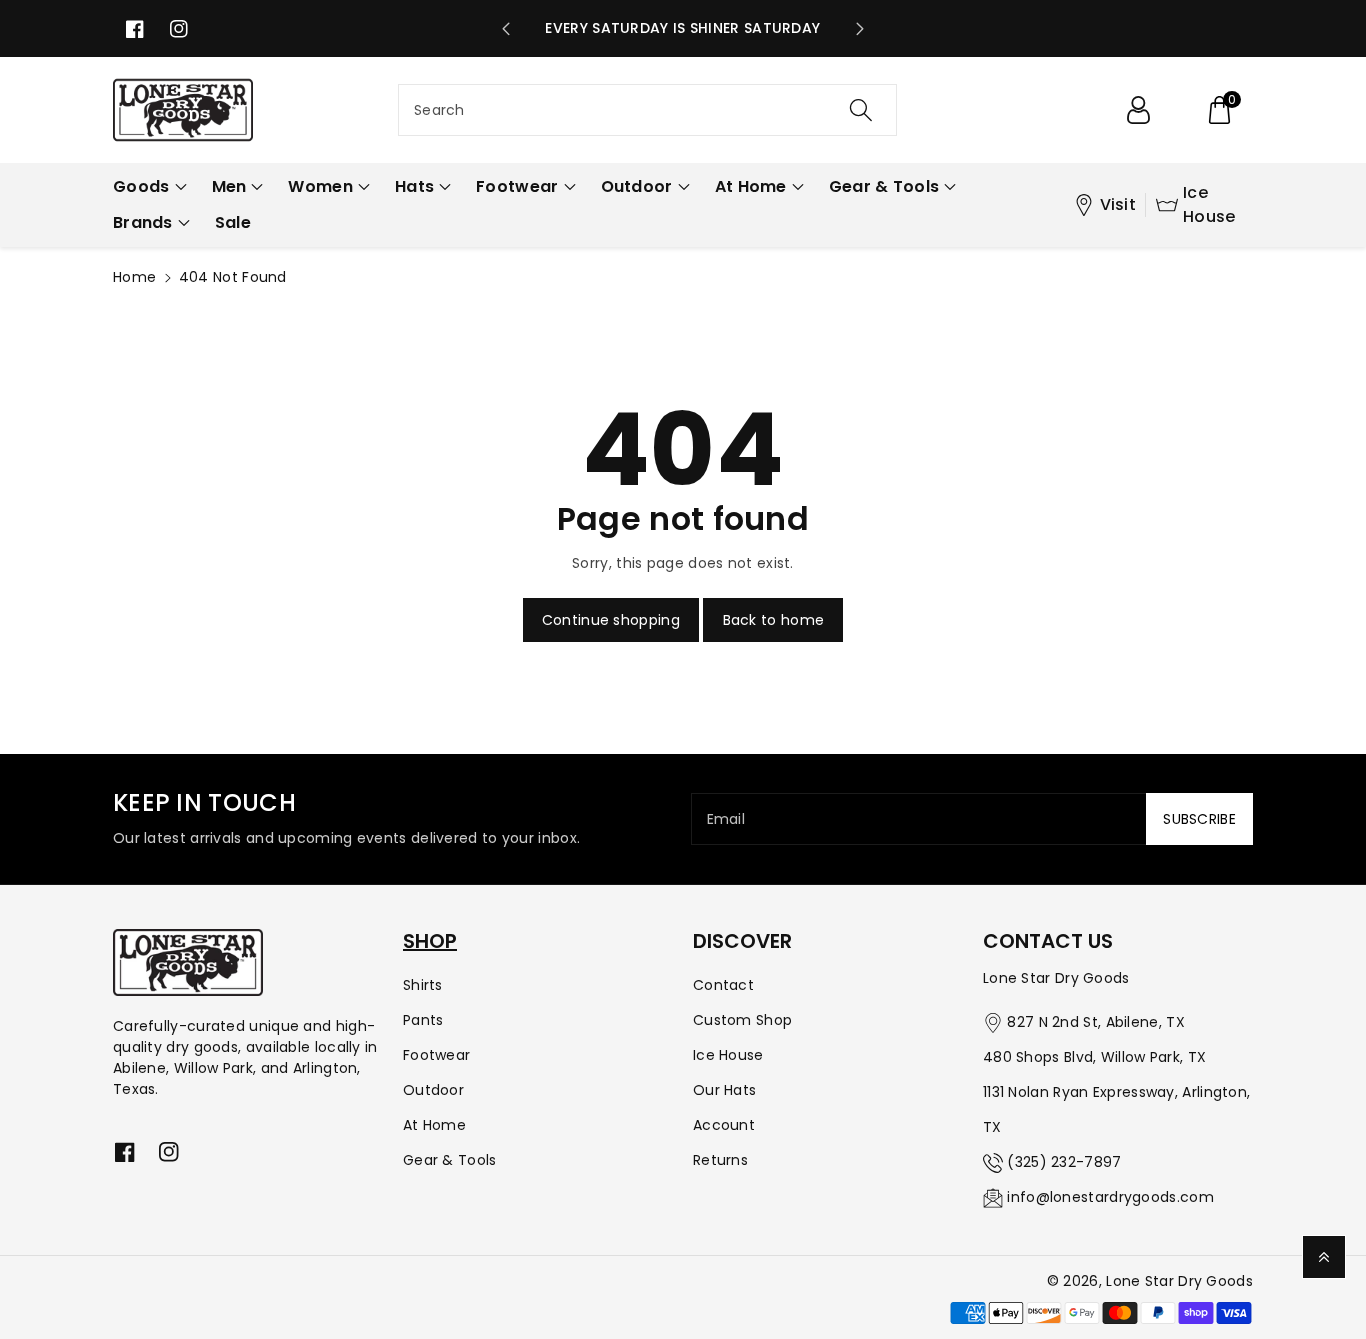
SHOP (430, 941)
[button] (1219, 110)
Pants (423, 1020)
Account (724, 1125)
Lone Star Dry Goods (1179, 1281)
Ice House (1209, 204)
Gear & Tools (450, 1160)
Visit (1118, 204)
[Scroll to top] (1324, 1257)
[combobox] (647, 110)
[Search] (860, 110)
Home (134, 277)
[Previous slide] (506, 29)
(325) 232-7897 (1064, 1162)
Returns (720, 1160)
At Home (434, 1125)
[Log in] (1138, 110)
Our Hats (724, 1090)
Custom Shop (742, 1020)
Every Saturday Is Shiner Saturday (682, 28)
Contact (723, 985)
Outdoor (433, 1090)
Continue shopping (611, 620)
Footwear (436, 1055)
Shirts (423, 985)
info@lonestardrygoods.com (1110, 1197)
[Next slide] (860, 29)
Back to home (774, 620)
